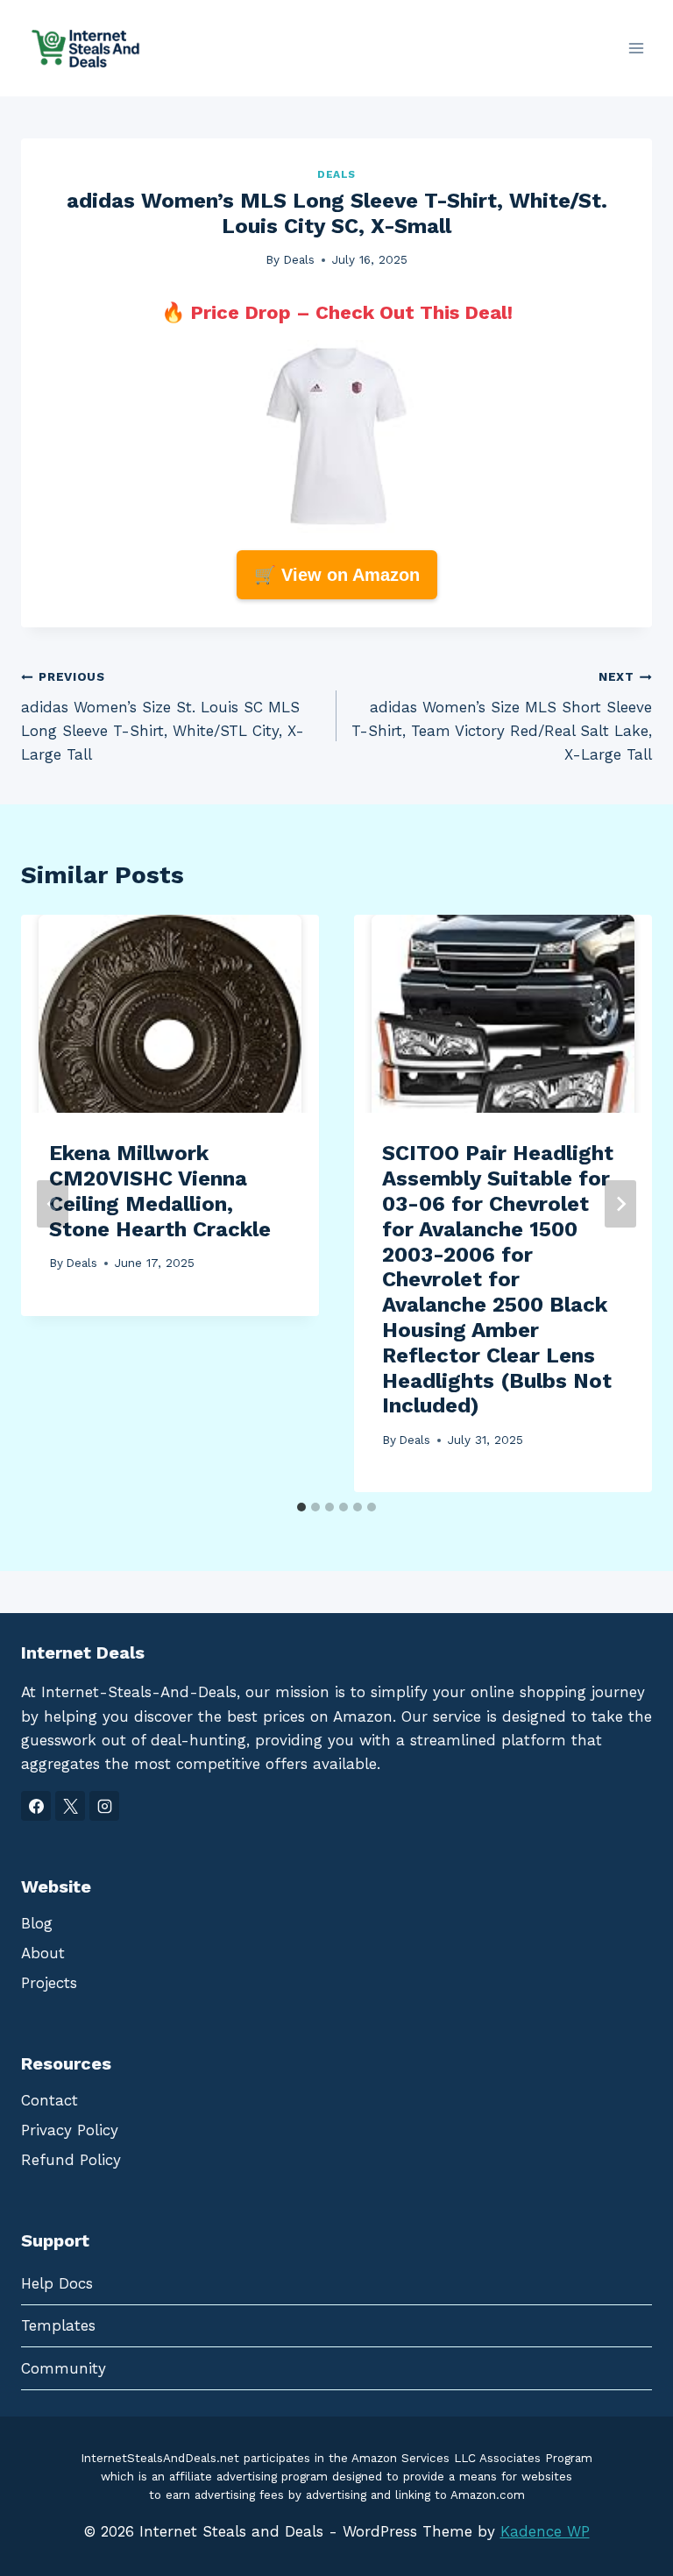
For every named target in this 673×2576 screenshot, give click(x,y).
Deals (336, 174)
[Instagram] (104, 1806)
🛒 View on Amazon (337, 575)
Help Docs (57, 2283)
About (43, 1953)
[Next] (620, 1204)
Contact (50, 2100)
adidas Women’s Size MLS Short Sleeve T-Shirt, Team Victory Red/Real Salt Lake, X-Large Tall (502, 716)
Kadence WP (545, 2531)
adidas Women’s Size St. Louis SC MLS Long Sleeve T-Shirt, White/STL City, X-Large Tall (163, 716)
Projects (49, 1983)
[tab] (301, 1507)
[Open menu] (636, 48)
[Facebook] (36, 1806)
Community (64, 2368)
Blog (37, 1923)
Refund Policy (71, 2160)
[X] (70, 1806)
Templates (58, 2325)
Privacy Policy (70, 2130)
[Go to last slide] (53, 1204)
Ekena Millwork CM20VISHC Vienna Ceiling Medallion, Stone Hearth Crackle (160, 1191)
